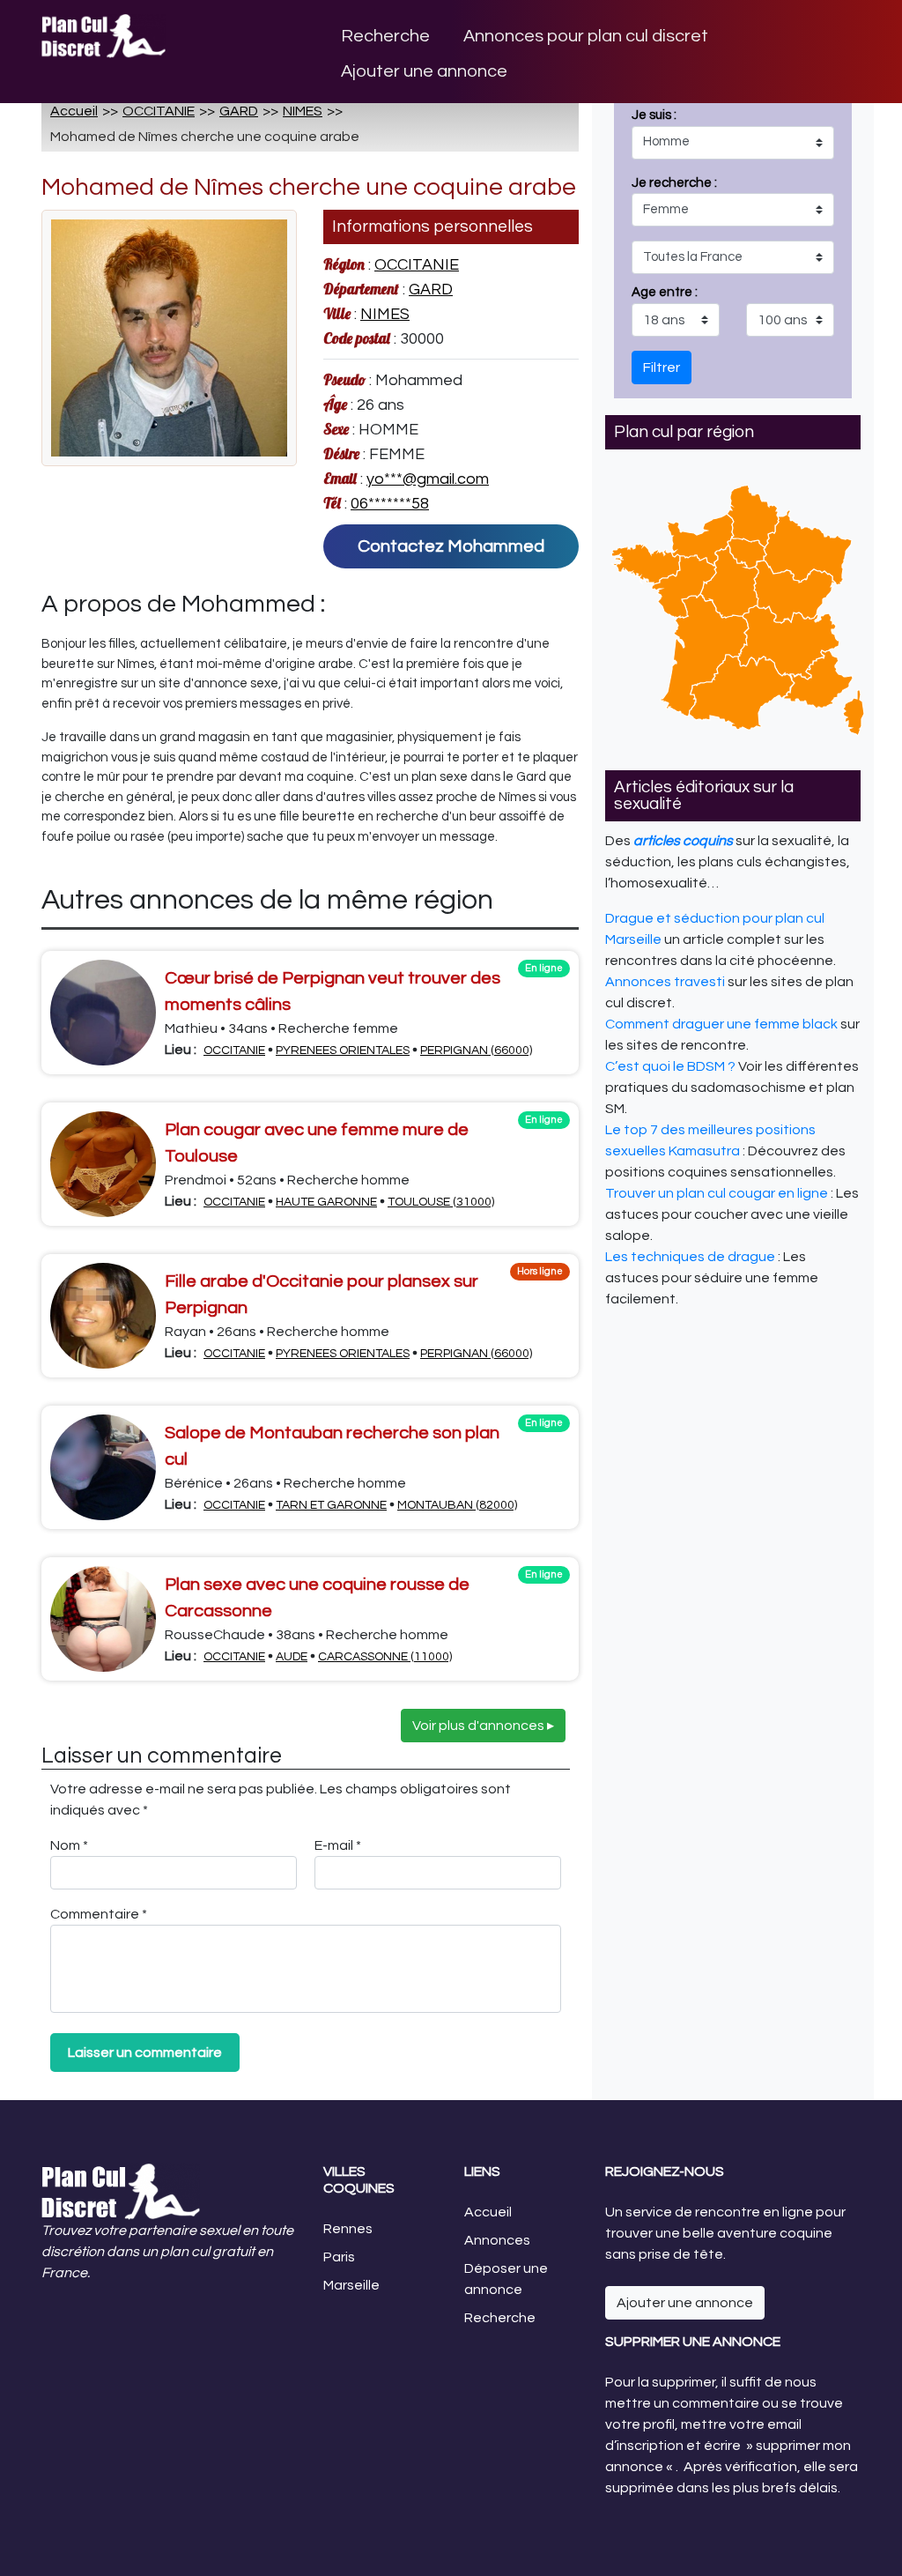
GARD (239, 111)
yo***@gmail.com (428, 479)
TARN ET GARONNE (331, 1505)
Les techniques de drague (690, 1257)
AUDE (292, 1657)
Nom (69, 1845)
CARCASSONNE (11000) (385, 1657)
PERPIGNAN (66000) (476, 1050)
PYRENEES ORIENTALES (343, 1050)
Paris (339, 2257)
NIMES (303, 111)
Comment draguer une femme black (721, 1024)
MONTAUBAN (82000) (457, 1505)
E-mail (338, 1845)
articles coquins (683, 841)
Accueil (74, 111)
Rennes (348, 2229)
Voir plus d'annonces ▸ (483, 1726)
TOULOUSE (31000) (441, 1202)
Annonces (497, 2240)
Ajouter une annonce (424, 71)
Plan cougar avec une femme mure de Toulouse (317, 1143)
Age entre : (665, 292)
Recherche (385, 36)
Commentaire (99, 1914)
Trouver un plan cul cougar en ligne (717, 1193)
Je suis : (674, 204)
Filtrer (662, 367)
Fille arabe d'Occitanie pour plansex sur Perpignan (322, 1295)
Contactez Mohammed (451, 546)
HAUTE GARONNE (326, 1202)
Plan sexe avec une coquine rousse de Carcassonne (317, 1598)
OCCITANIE (159, 111)
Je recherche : (674, 238)
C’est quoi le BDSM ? (670, 1066)
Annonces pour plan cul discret (586, 36)
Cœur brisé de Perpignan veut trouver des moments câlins (333, 991)
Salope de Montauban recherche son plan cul (332, 1446)
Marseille (351, 2285)
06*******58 (390, 504)
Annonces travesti (665, 982)
